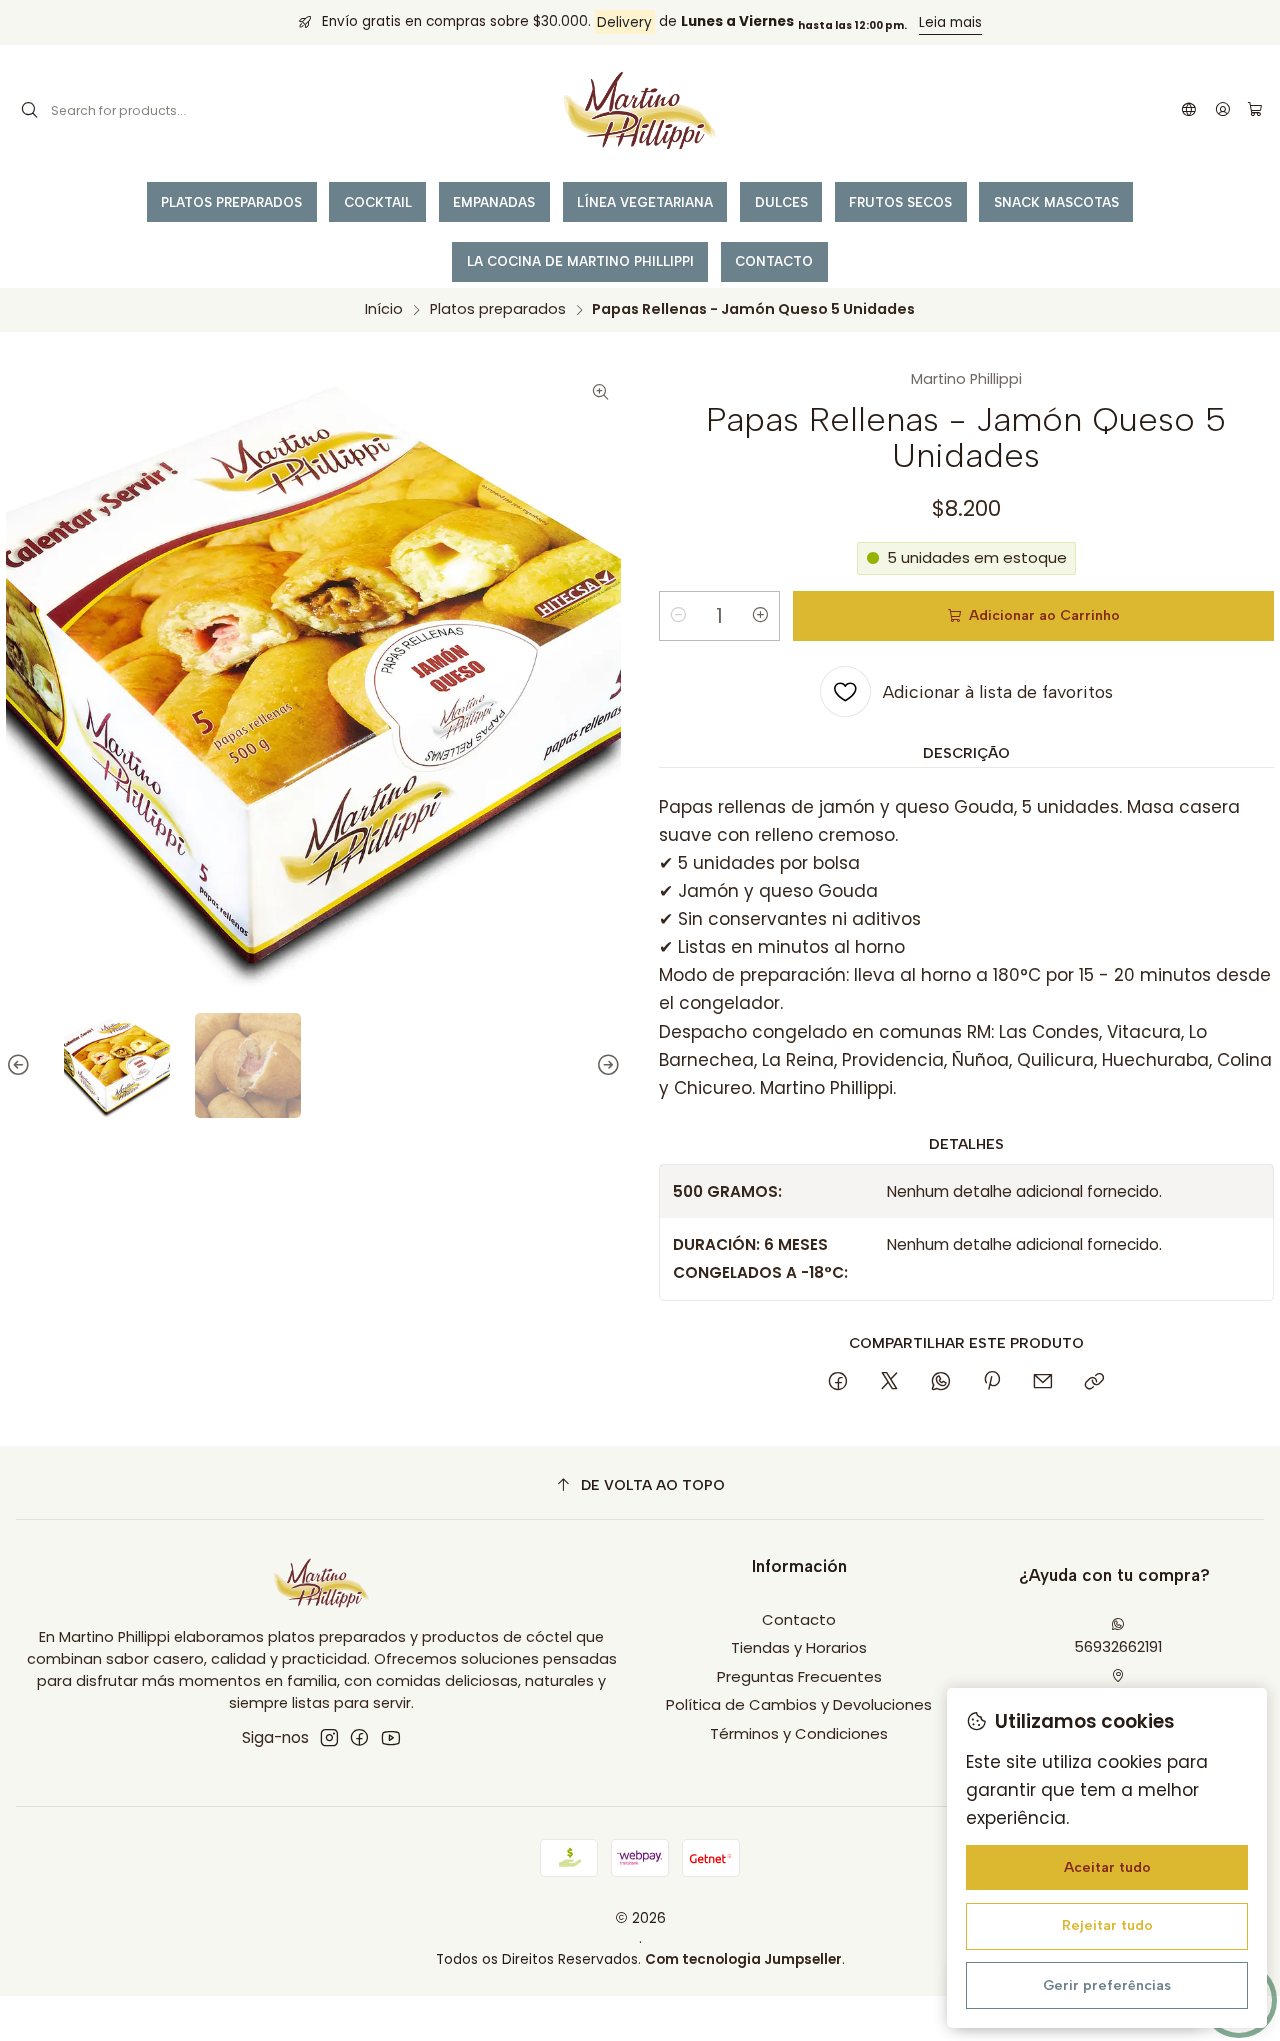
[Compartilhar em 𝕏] (889, 1382)
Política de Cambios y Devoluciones (799, 1704)
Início (384, 309)
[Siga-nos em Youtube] (390, 1737)
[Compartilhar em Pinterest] (992, 1382)
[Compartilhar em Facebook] (838, 1382)
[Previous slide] (21, 1066)
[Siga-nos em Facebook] (359, 1737)
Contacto (799, 1619)
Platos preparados (498, 309)
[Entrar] (1222, 111)
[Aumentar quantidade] (761, 616)
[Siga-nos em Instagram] (329, 1737)
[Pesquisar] (30, 111)
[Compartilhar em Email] (1043, 1382)
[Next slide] (606, 1066)
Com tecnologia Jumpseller (743, 1959)
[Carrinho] (1254, 110)
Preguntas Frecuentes (799, 1676)
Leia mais (950, 22)
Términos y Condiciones (799, 1733)
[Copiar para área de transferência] (1094, 1382)
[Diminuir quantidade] (678, 616)
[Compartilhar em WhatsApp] (940, 1382)
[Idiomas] (1189, 111)
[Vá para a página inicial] (640, 111)
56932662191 (1118, 1646)
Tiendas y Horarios (799, 1647)
